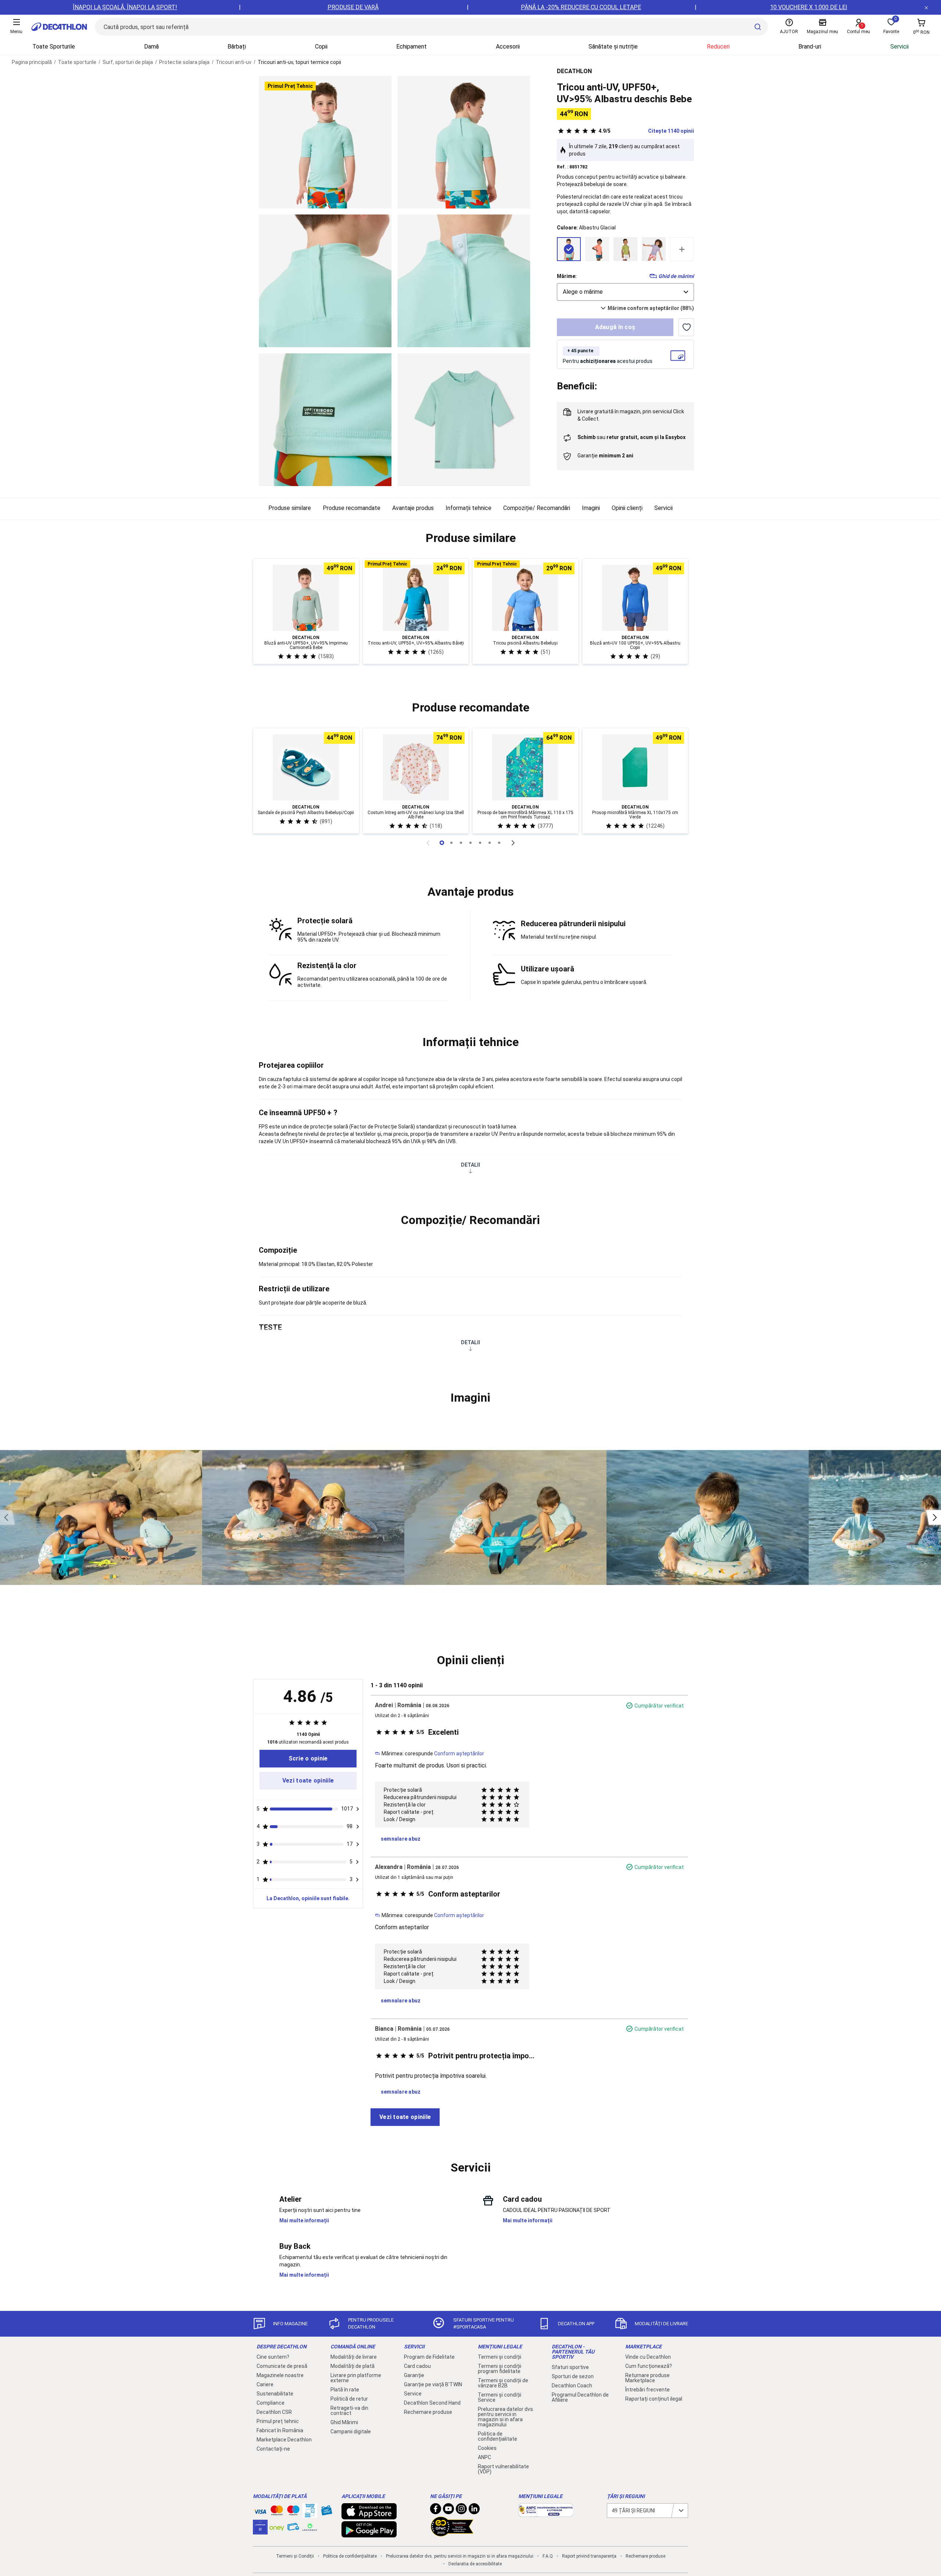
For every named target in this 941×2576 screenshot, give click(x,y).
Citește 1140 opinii (646, 131)
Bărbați (237, 47)
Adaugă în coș (615, 327)
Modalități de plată (353, 2366)
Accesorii (508, 47)
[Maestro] (293, 2512)
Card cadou (417, 2366)
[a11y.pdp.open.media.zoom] (325, 142)
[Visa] (260, 2511)
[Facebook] (436, 2511)
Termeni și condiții (500, 2357)
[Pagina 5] (490, 843)
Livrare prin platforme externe (356, 2378)
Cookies (487, 2448)
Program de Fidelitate (429, 2357)
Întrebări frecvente (647, 2390)
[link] (308, 1759)
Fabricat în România (280, 2430)
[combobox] (625, 292)
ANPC (484, 2457)
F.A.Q (548, 2556)
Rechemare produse (428, 2412)
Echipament (412, 47)
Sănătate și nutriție (613, 47)
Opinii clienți (627, 508)
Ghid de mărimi (676, 276)
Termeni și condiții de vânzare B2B (503, 2383)
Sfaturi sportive (570, 2367)
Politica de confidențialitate (498, 2436)
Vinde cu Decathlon (648, 2357)
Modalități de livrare (354, 2357)
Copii (321, 47)
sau (631, 437)
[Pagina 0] (442, 843)
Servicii (899, 47)
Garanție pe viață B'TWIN (433, 2384)
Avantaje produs (413, 508)
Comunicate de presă (282, 2366)
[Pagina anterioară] (428, 843)
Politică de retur (349, 2399)
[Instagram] (461, 2511)
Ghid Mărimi (344, 2422)
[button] (470, 538)
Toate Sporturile (54, 47)
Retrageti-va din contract (349, 2411)
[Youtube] (448, 2511)
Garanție (414, 2375)
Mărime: (567, 276)
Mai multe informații (304, 2220)
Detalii (470, 1165)
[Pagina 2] (461, 843)
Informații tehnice (468, 508)
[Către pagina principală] (59, 27)
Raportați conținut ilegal (654, 2399)
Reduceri (718, 47)
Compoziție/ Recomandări (537, 508)
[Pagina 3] (470, 843)
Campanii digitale (351, 2431)
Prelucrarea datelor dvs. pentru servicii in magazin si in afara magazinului (506, 2417)
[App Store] (369, 2516)
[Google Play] (369, 2534)
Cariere (265, 2384)
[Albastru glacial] (569, 249)
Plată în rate (345, 2390)
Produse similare (290, 508)
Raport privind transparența (589, 2556)
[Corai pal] (597, 249)
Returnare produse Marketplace (647, 2378)
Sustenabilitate (275, 2394)
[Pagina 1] (451, 843)
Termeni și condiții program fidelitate (500, 2369)
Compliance (271, 2403)
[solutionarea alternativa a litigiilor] (546, 2513)
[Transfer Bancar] (310, 2514)
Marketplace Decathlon (284, 2440)
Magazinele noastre (280, 2375)
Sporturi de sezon (573, 2376)
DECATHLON (574, 71)
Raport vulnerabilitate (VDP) (503, 2469)
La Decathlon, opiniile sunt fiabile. (308, 1898)
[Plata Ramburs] (293, 2529)
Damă (151, 47)
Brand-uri (810, 47)
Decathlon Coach (572, 2386)
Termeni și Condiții (295, 2556)
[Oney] (277, 2527)
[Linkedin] (474, 2511)
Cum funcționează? (649, 2366)
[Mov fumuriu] (654, 249)
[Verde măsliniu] (625, 249)
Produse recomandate (352, 508)
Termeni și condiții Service (500, 2397)
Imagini (591, 508)
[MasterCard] (277, 2512)
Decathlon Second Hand (432, 2403)
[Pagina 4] (480, 843)
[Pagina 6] (499, 843)
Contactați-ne (273, 2449)
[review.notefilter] (358, 1809)
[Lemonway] (310, 2527)
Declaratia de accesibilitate (475, 2564)
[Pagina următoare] (513, 843)
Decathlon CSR (274, 2412)
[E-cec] (260, 2531)
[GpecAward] (452, 2533)
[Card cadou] (326, 2512)
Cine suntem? (273, 2357)
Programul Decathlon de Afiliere (580, 2397)
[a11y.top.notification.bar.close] (926, 7)
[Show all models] (682, 249)
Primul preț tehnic (278, 2421)
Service (413, 2394)
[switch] (686, 327)
